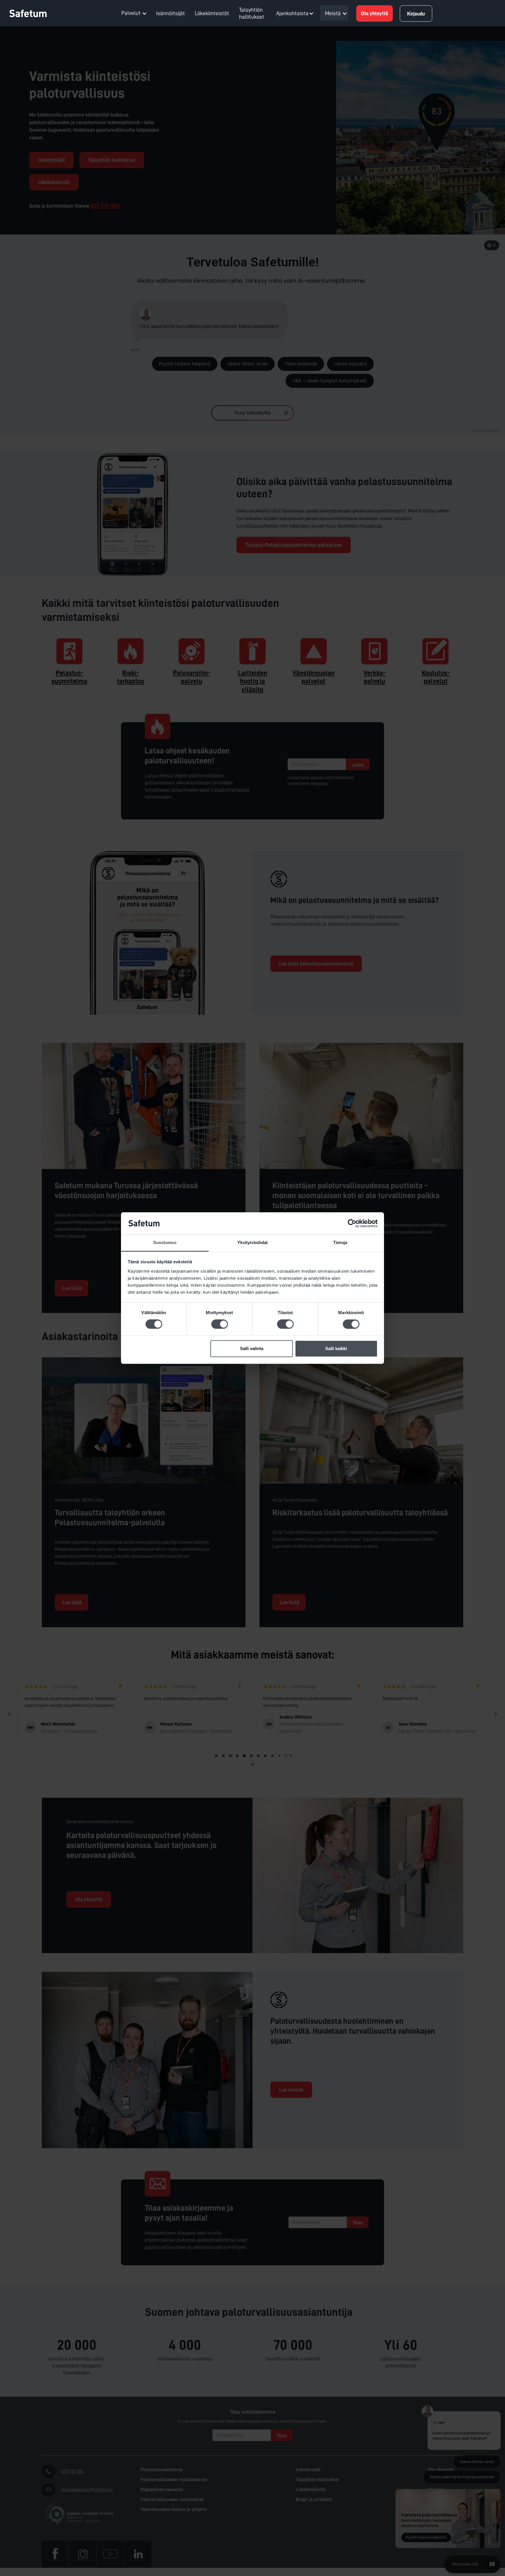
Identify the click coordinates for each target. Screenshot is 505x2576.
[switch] (220, 1324)
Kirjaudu (416, 14)
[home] (32, 13)
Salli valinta (252, 1348)
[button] (134, 13)
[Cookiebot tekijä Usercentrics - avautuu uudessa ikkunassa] (352, 1223)
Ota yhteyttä (375, 13)
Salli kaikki (336, 1348)
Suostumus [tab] (165, 1243)
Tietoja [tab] (340, 1243)
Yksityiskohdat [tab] (252, 1243)
